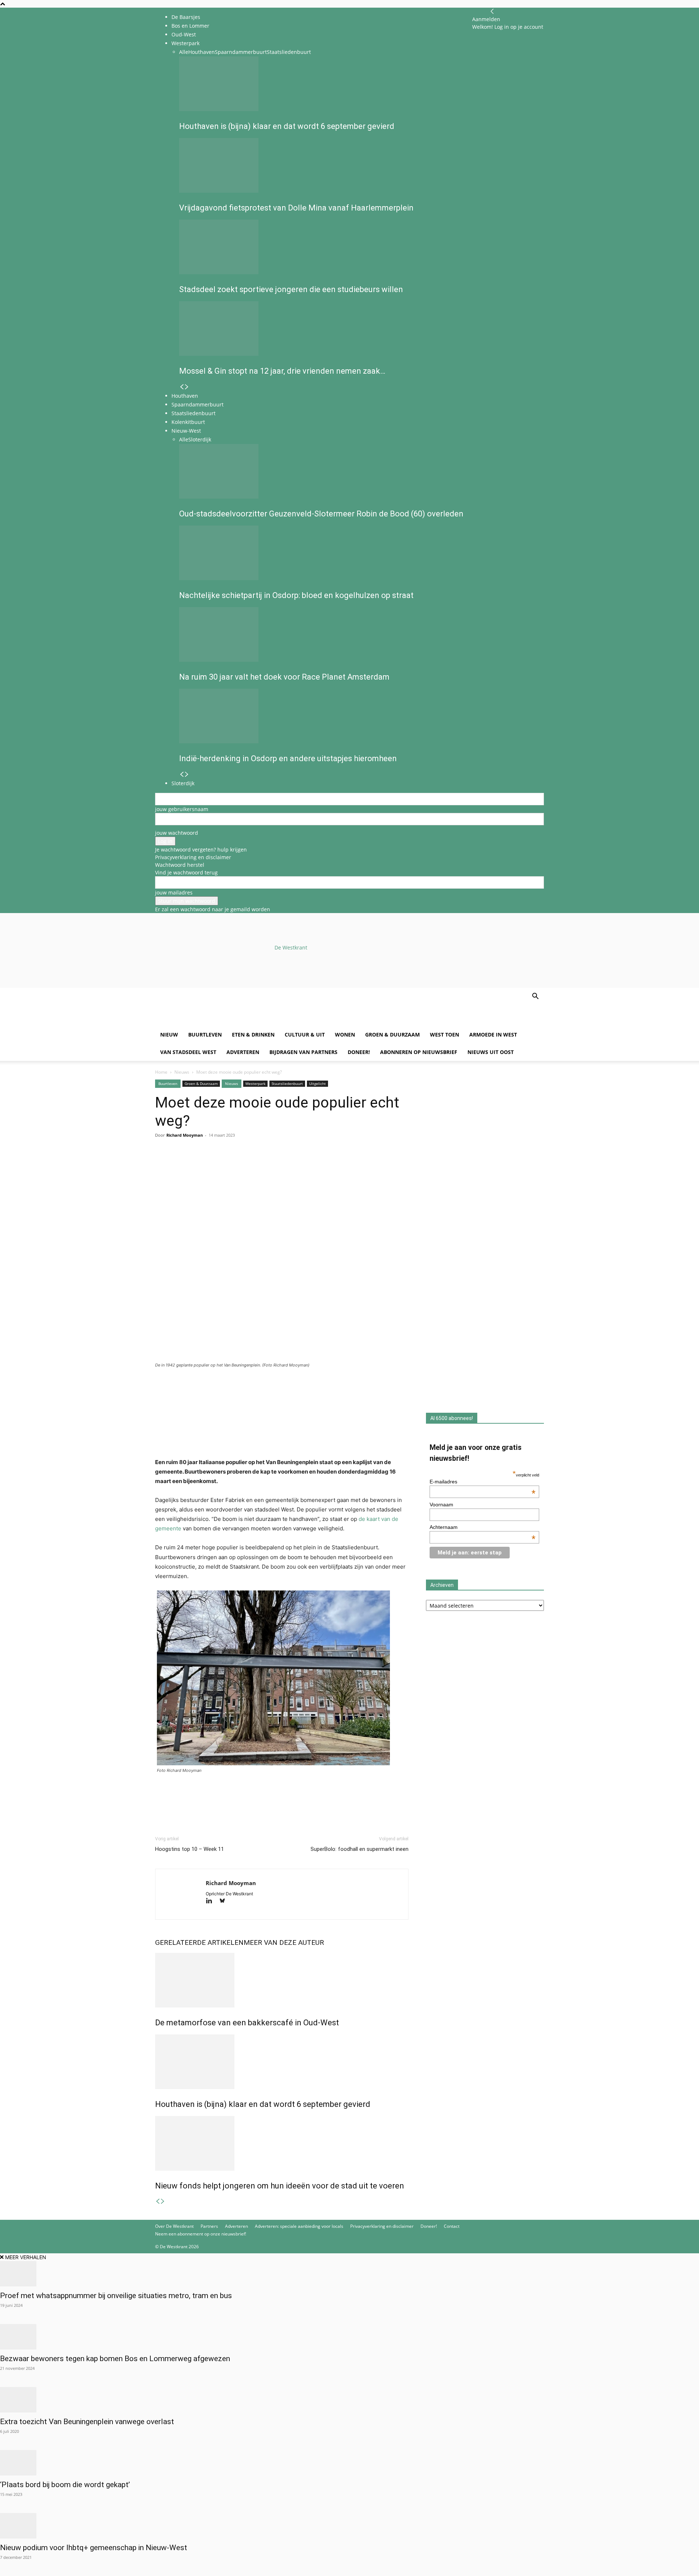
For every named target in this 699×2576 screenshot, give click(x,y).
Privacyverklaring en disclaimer (193, 857)
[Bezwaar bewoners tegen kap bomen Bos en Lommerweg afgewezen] (349, 2337)
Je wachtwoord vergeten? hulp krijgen (201, 850)
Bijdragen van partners (303, 1052)
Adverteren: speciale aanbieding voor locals (299, 2226)
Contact (452, 2226)
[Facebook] (162, 1164)
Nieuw (169, 1035)
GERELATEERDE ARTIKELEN (199, 1942)
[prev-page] (158, 2201)
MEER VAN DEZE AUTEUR (284, 1942)
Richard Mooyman (185, 1135)
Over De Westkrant (174, 2226)
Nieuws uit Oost (491, 1052)
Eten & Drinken (253, 1035)
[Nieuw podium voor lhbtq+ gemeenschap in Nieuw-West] (349, 2526)
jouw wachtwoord (177, 833)
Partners (209, 2226)
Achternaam (483, 1527)
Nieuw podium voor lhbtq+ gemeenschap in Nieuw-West (94, 2548)
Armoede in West (493, 1035)
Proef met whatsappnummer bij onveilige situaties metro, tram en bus (116, 2296)
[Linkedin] (213, 1164)
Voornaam (441, 1505)
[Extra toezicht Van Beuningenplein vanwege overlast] (349, 2400)
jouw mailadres (174, 892)
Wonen (345, 1035)
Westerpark (255, 1084)
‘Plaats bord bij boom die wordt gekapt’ (65, 2485)
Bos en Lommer (190, 26)
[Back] (492, 11)
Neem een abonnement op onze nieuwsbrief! (201, 2234)
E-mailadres (483, 1482)
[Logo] (210, 1022)
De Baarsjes (186, 17)
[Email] (196, 1164)
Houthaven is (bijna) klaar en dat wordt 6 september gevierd (263, 2104)
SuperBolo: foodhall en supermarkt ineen (360, 1849)
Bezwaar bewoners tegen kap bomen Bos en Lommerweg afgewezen (115, 2359)
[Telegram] (229, 1164)
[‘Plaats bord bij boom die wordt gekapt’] (349, 2463)
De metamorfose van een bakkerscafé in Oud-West (247, 2023)
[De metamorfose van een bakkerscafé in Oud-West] (282, 1980)
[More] (246, 1164)
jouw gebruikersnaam (182, 809)
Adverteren (243, 1052)
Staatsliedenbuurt (287, 1084)
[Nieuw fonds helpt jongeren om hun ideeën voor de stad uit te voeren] (282, 2143)
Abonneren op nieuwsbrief (419, 1052)
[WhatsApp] (179, 1164)
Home (161, 1072)
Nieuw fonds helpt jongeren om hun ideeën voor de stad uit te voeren (280, 2186)
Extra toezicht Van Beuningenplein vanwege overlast (87, 2422)
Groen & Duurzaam (392, 1035)
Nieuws (182, 1072)
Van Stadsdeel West (188, 1052)
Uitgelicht (317, 1084)
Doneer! (359, 1052)
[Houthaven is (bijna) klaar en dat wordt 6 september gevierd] (282, 2062)
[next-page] (163, 2201)
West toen (445, 1035)
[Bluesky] (225, 1901)
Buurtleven (205, 1035)
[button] (535, 997)
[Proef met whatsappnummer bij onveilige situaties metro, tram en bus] (349, 2274)
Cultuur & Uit (305, 1035)
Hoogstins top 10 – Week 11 (189, 1849)
